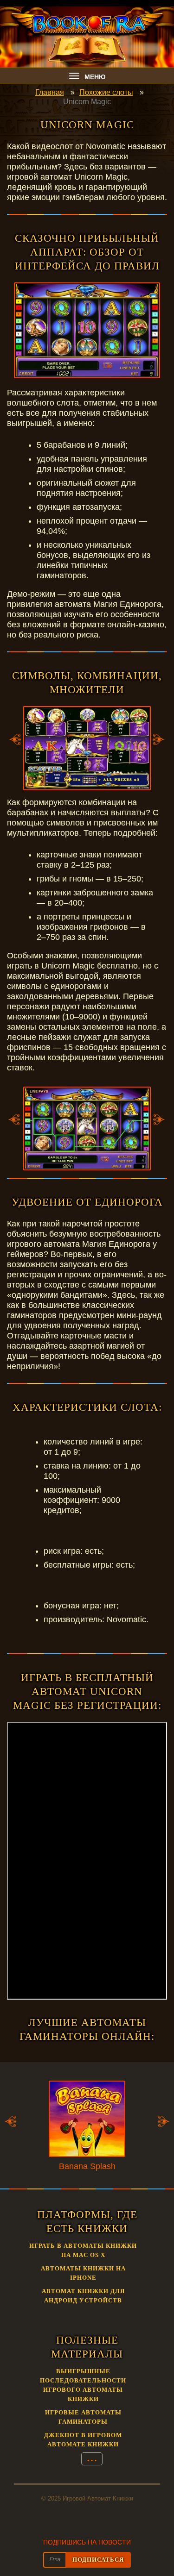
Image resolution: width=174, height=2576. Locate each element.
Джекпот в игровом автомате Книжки (83, 2440)
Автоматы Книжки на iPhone (83, 2273)
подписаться (98, 2560)
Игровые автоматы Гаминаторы (83, 2417)
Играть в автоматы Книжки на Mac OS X (83, 2250)
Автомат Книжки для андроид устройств (83, 2296)
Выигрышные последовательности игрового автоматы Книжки (83, 2385)
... (92, 2458)
